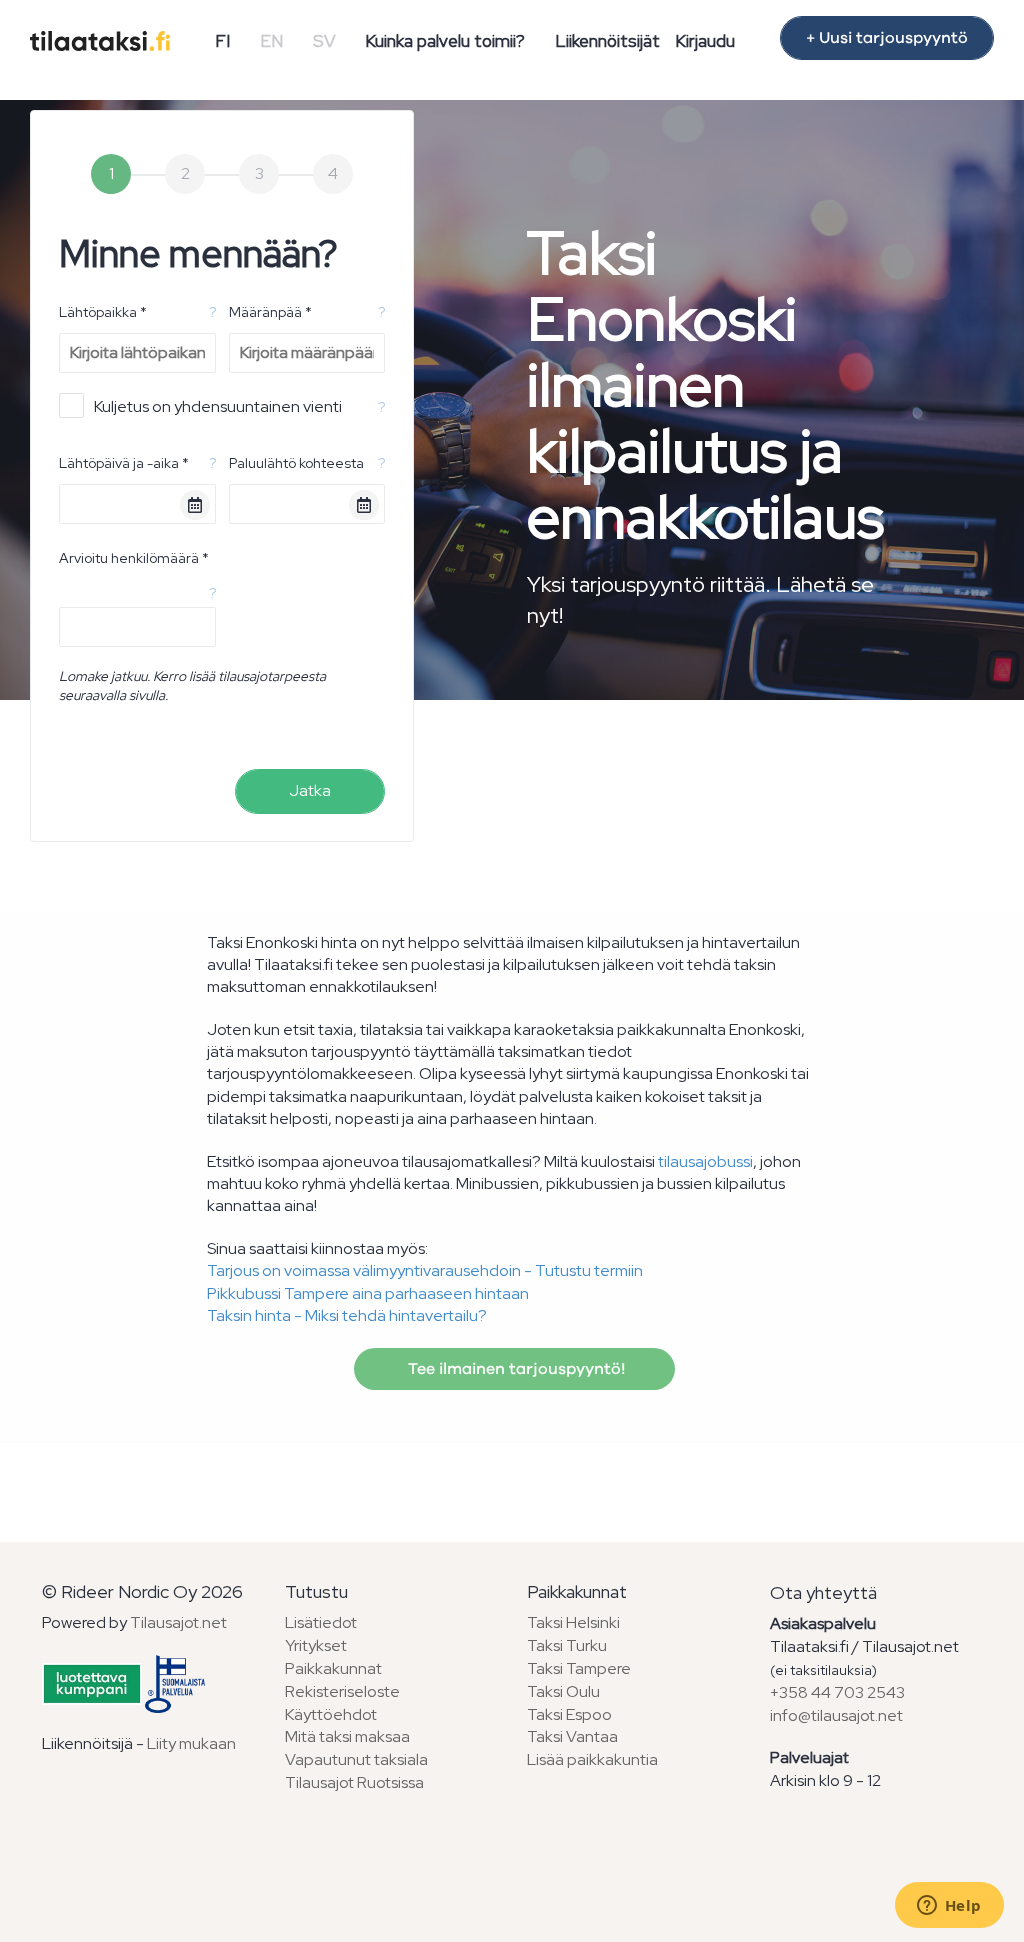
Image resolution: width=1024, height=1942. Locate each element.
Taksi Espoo (569, 1714)
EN (271, 41)
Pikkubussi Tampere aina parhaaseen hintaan (368, 1293)
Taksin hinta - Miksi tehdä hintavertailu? (347, 1315)
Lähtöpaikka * (103, 312)
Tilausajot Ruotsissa (354, 1782)
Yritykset (316, 1645)
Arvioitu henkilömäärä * (134, 558)
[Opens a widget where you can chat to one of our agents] (949, 1907)
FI (222, 41)
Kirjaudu (705, 41)
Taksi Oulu (563, 1691)
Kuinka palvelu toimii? (445, 41)
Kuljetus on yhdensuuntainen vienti (218, 406)
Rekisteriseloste (342, 1691)
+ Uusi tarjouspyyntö (887, 38)
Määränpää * (270, 312)
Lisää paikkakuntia (592, 1759)
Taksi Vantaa (572, 1736)
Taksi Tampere (579, 1668)
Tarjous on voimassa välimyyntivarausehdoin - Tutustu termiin (425, 1270)
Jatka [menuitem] (310, 790)
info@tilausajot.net (836, 1715)
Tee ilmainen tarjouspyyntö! (514, 1369)
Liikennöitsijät (607, 41)
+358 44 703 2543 (837, 1692)
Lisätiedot (321, 1622)
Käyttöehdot (331, 1714)
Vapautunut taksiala (356, 1759)
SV (324, 41)
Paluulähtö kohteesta (296, 463)
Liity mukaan (191, 1743)
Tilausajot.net (178, 1622)
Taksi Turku (567, 1645)
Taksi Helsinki (573, 1622)
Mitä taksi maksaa (347, 1736)
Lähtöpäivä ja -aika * (124, 463)
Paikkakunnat (333, 1668)
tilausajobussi (705, 1161)
